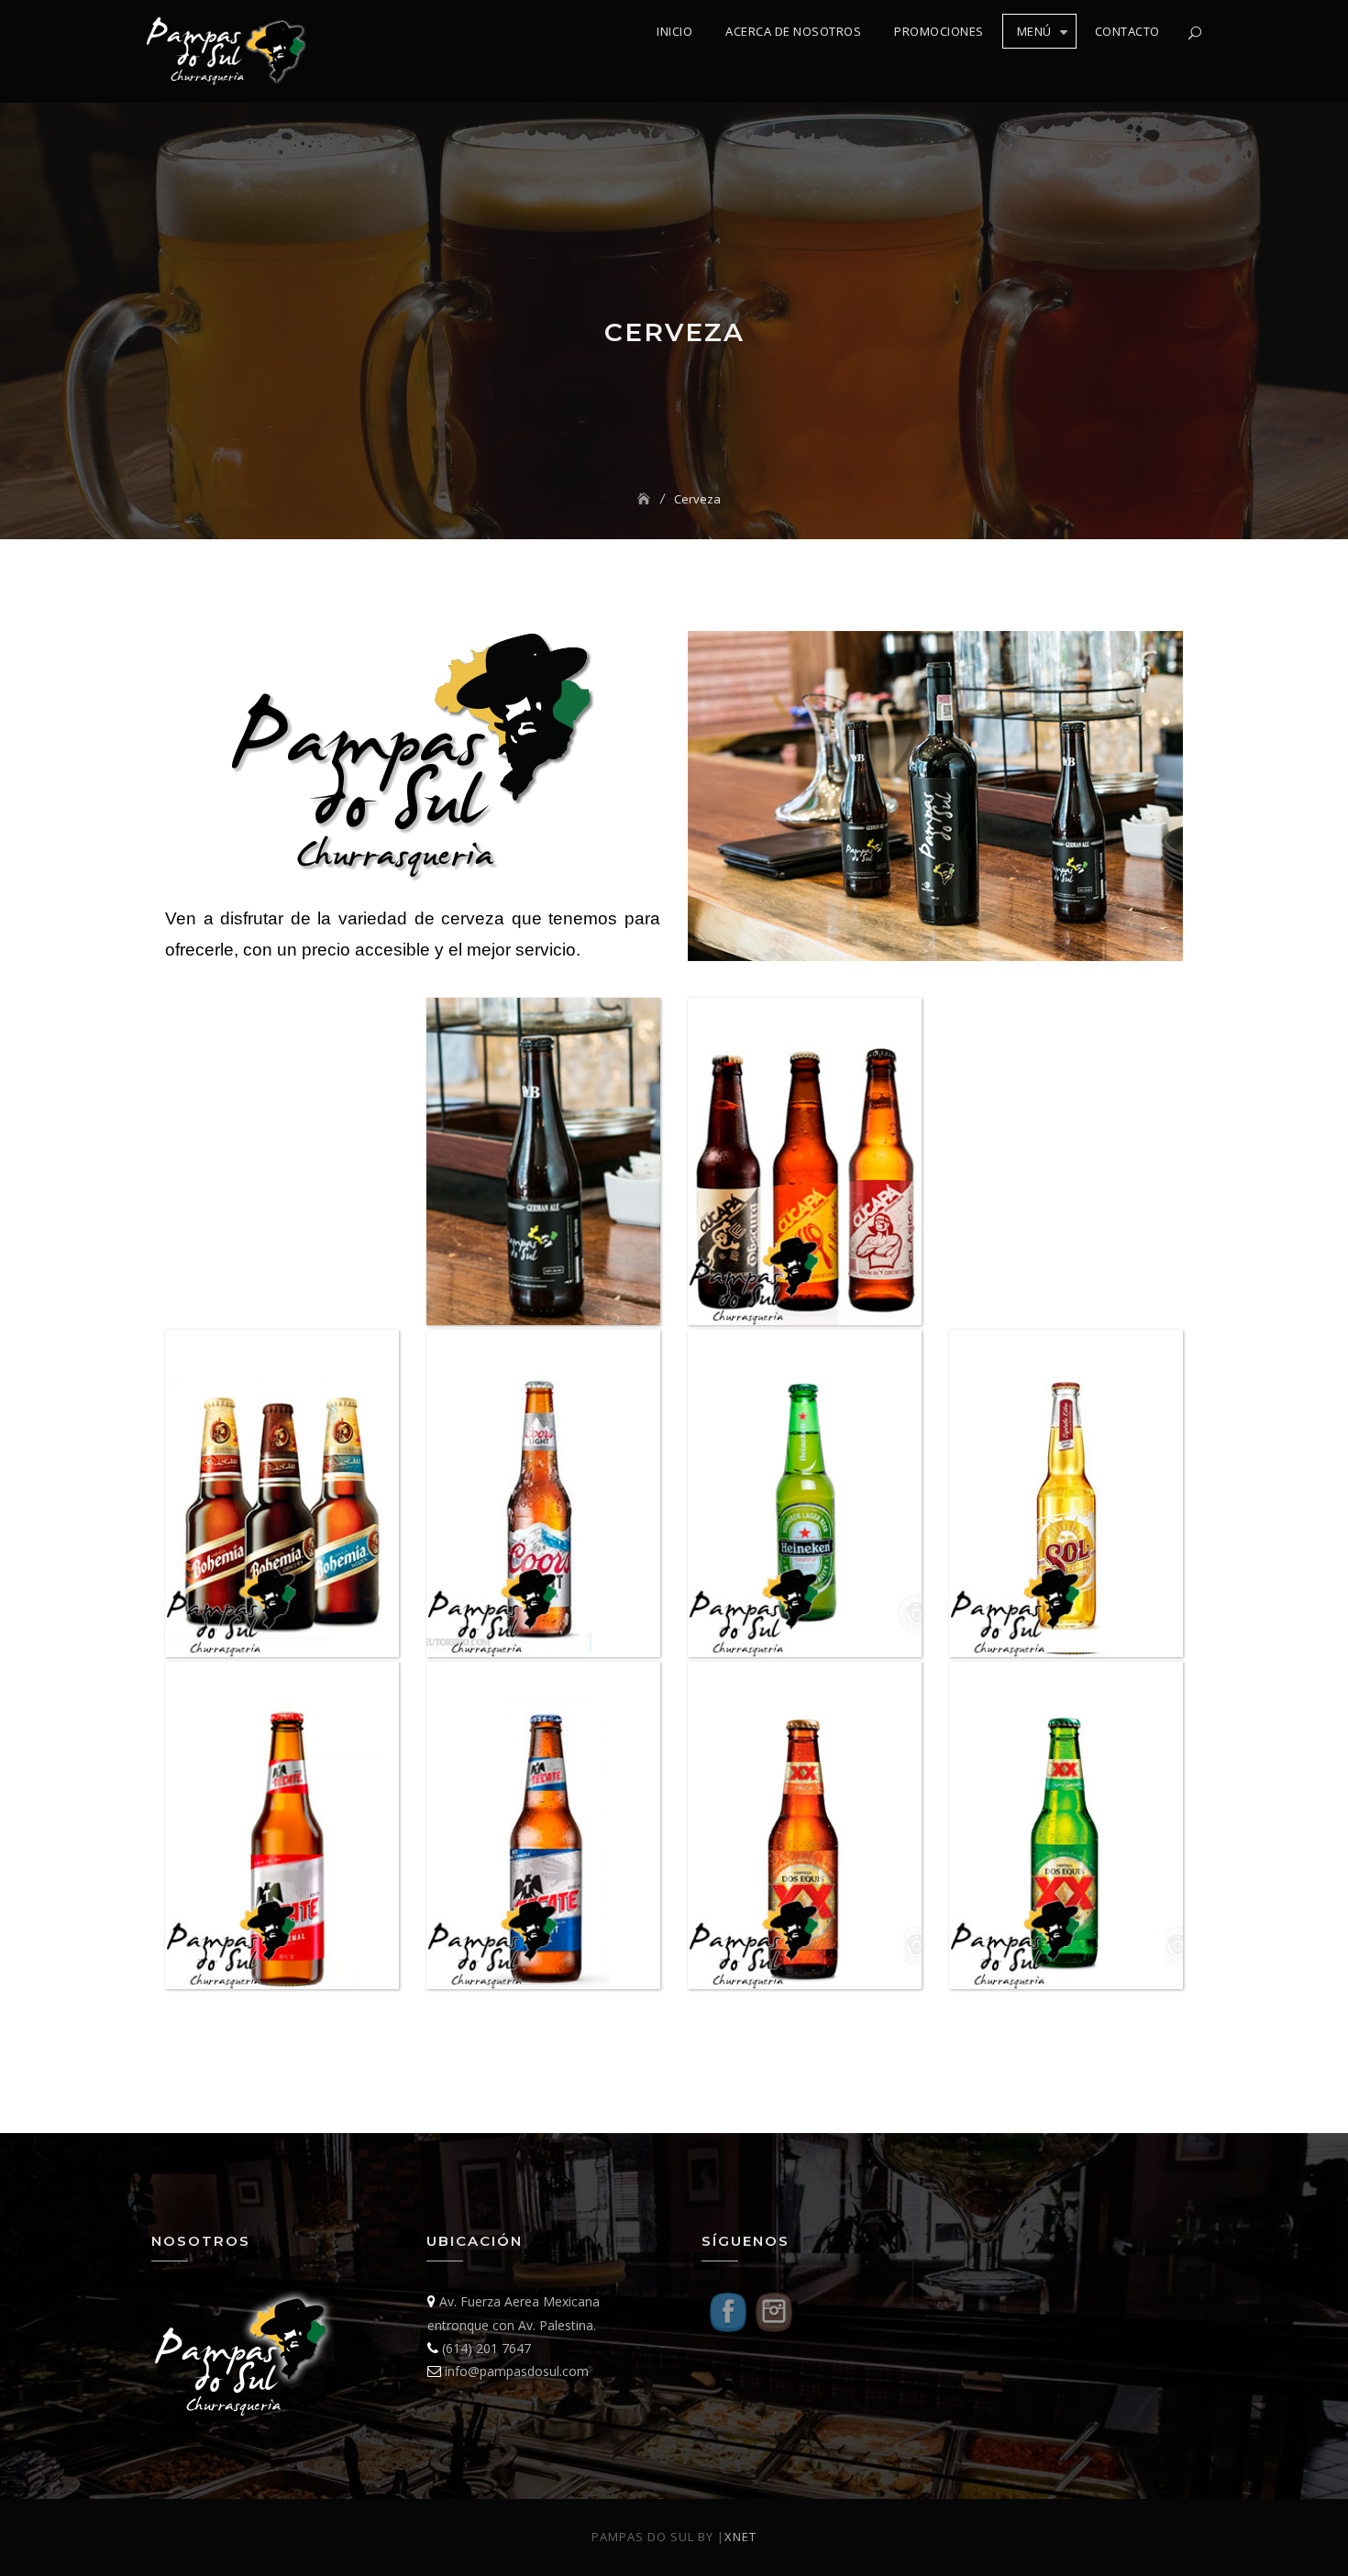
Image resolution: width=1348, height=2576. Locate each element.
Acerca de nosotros (793, 31)
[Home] (646, 499)
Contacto (1127, 31)
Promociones (939, 31)
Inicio (674, 31)
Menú (1034, 31)
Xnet (740, 2537)
